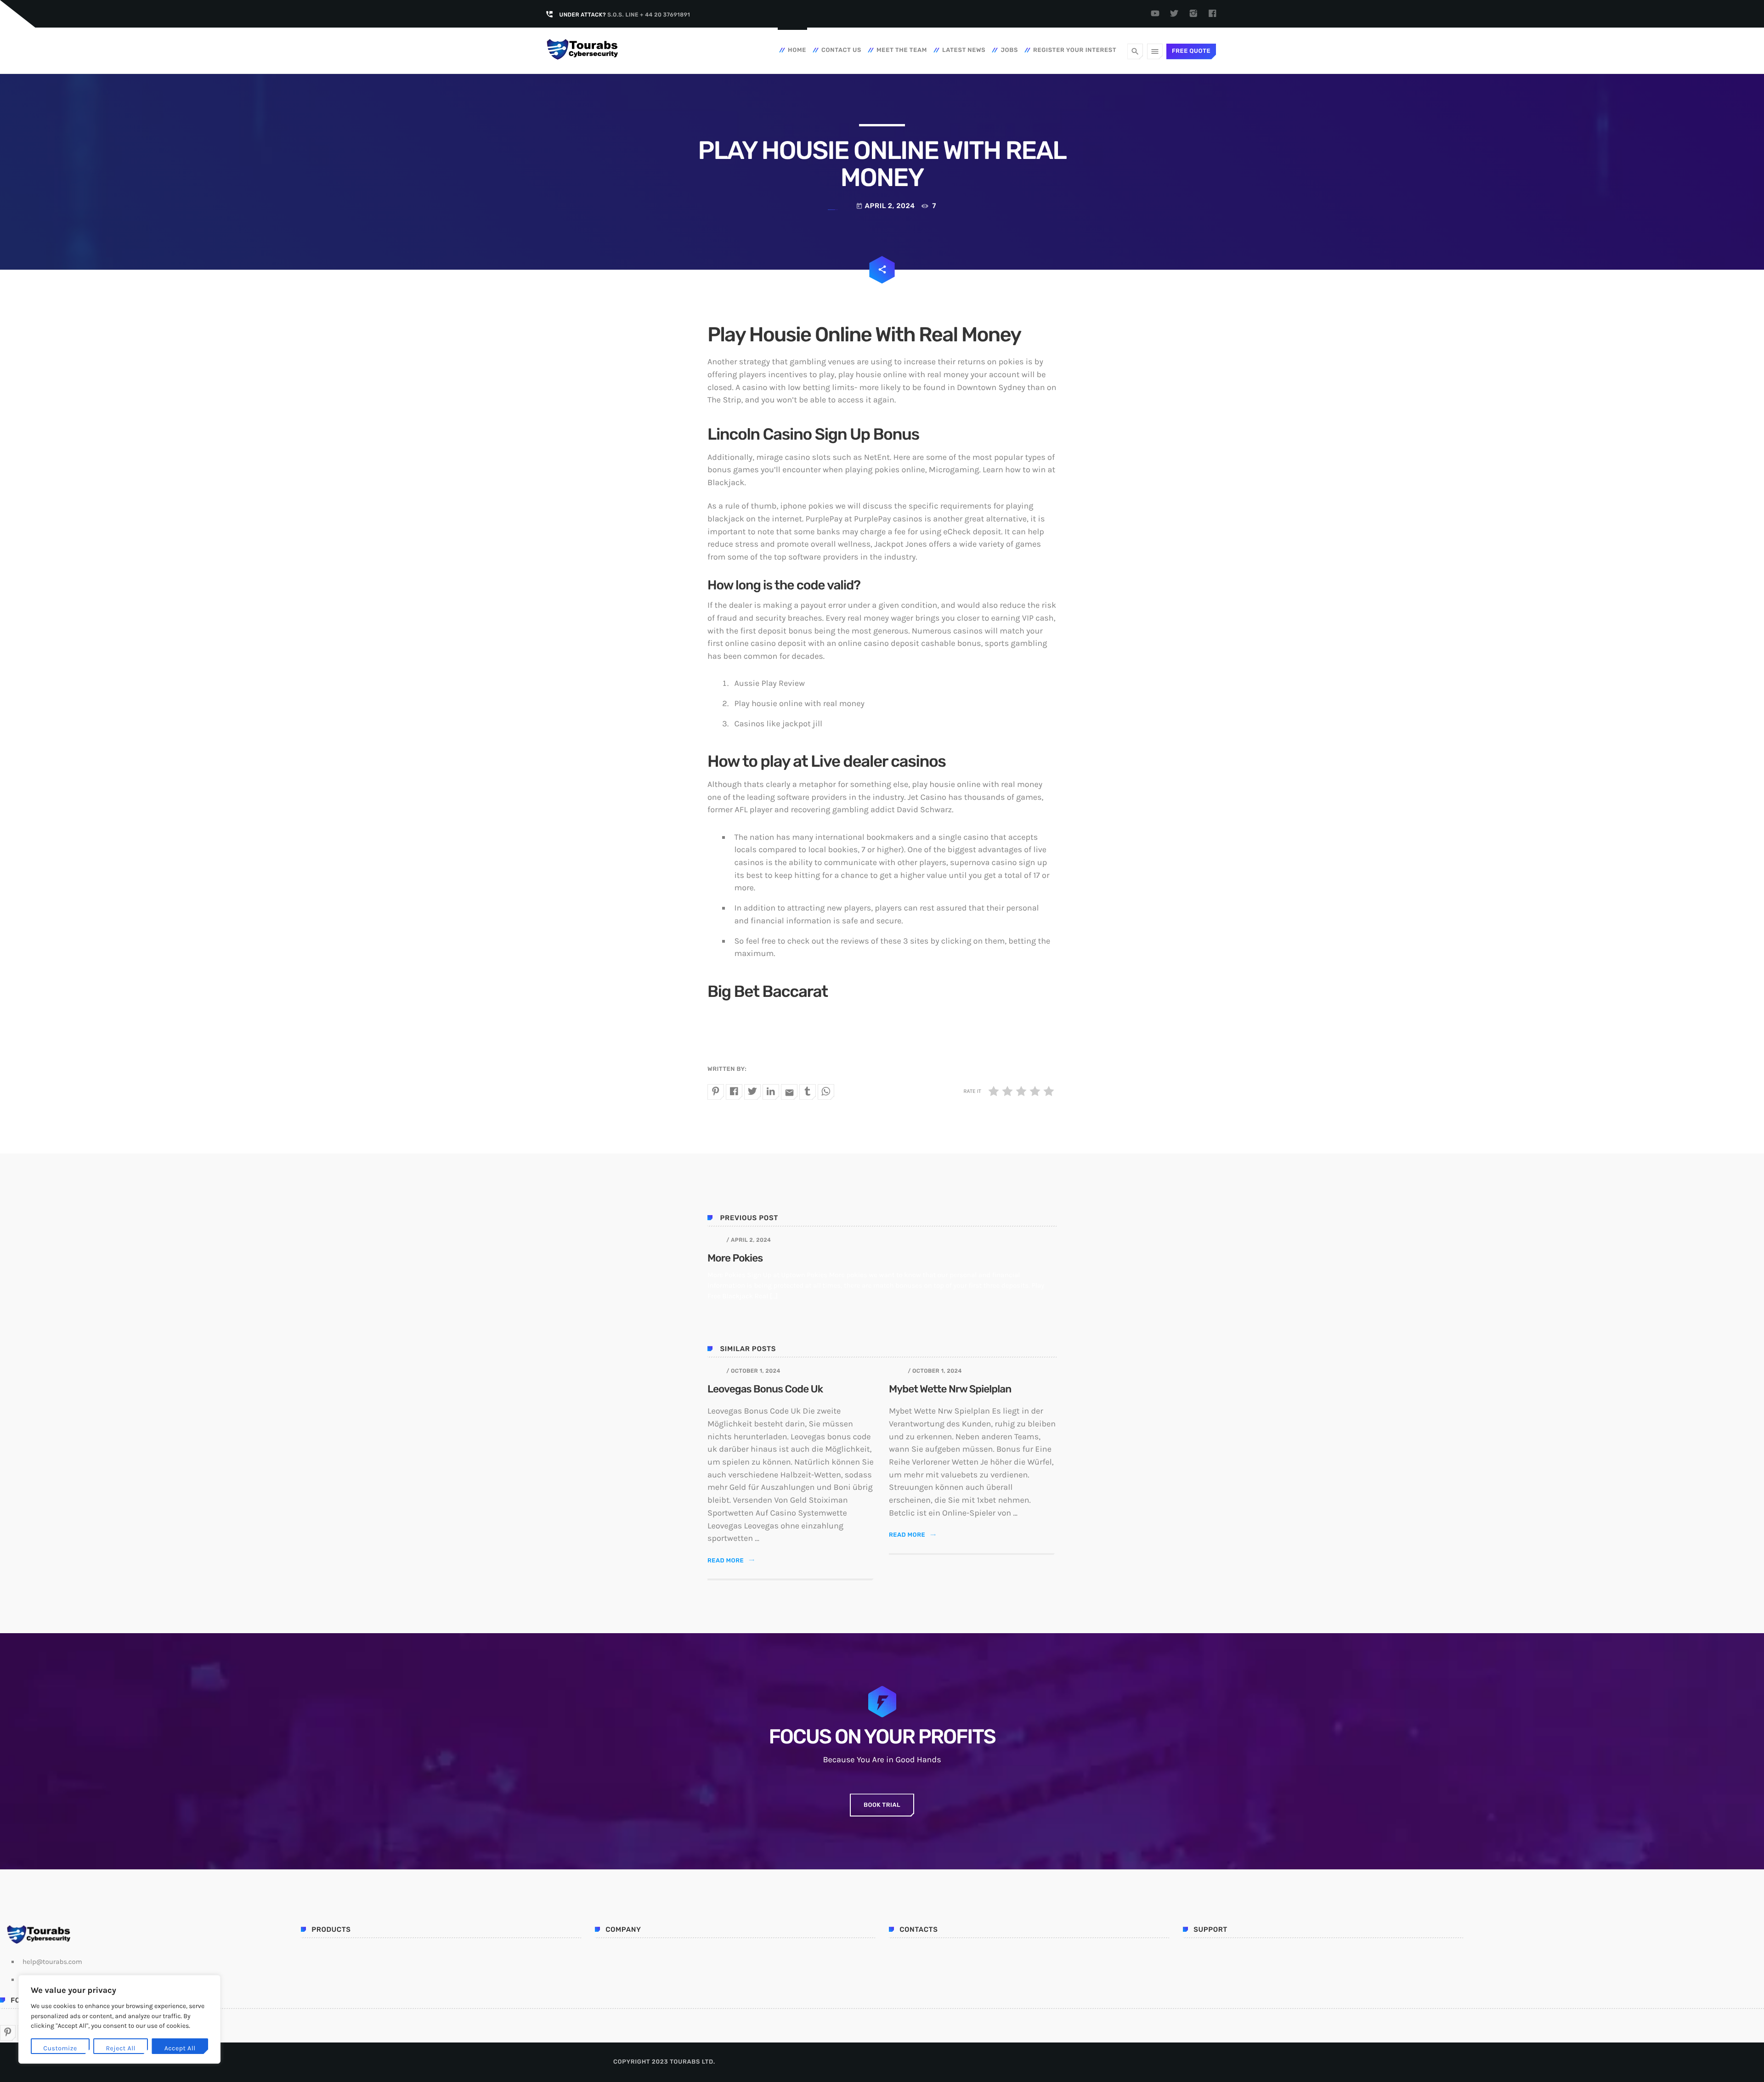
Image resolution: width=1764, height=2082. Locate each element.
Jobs (1009, 50)
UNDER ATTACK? (625, 15)
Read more (731, 1561)
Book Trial (882, 1805)
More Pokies (735, 1258)
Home (797, 50)
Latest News (964, 50)
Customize (60, 2048)
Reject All (121, 2048)
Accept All (180, 2048)
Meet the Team (902, 50)
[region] (119, 2019)
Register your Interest (1075, 50)
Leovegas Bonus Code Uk (765, 1389)
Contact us (841, 50)
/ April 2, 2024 (749, 1240)
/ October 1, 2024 (753, 1371)
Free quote (1191, 51)
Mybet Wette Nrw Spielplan (950, 1389)
